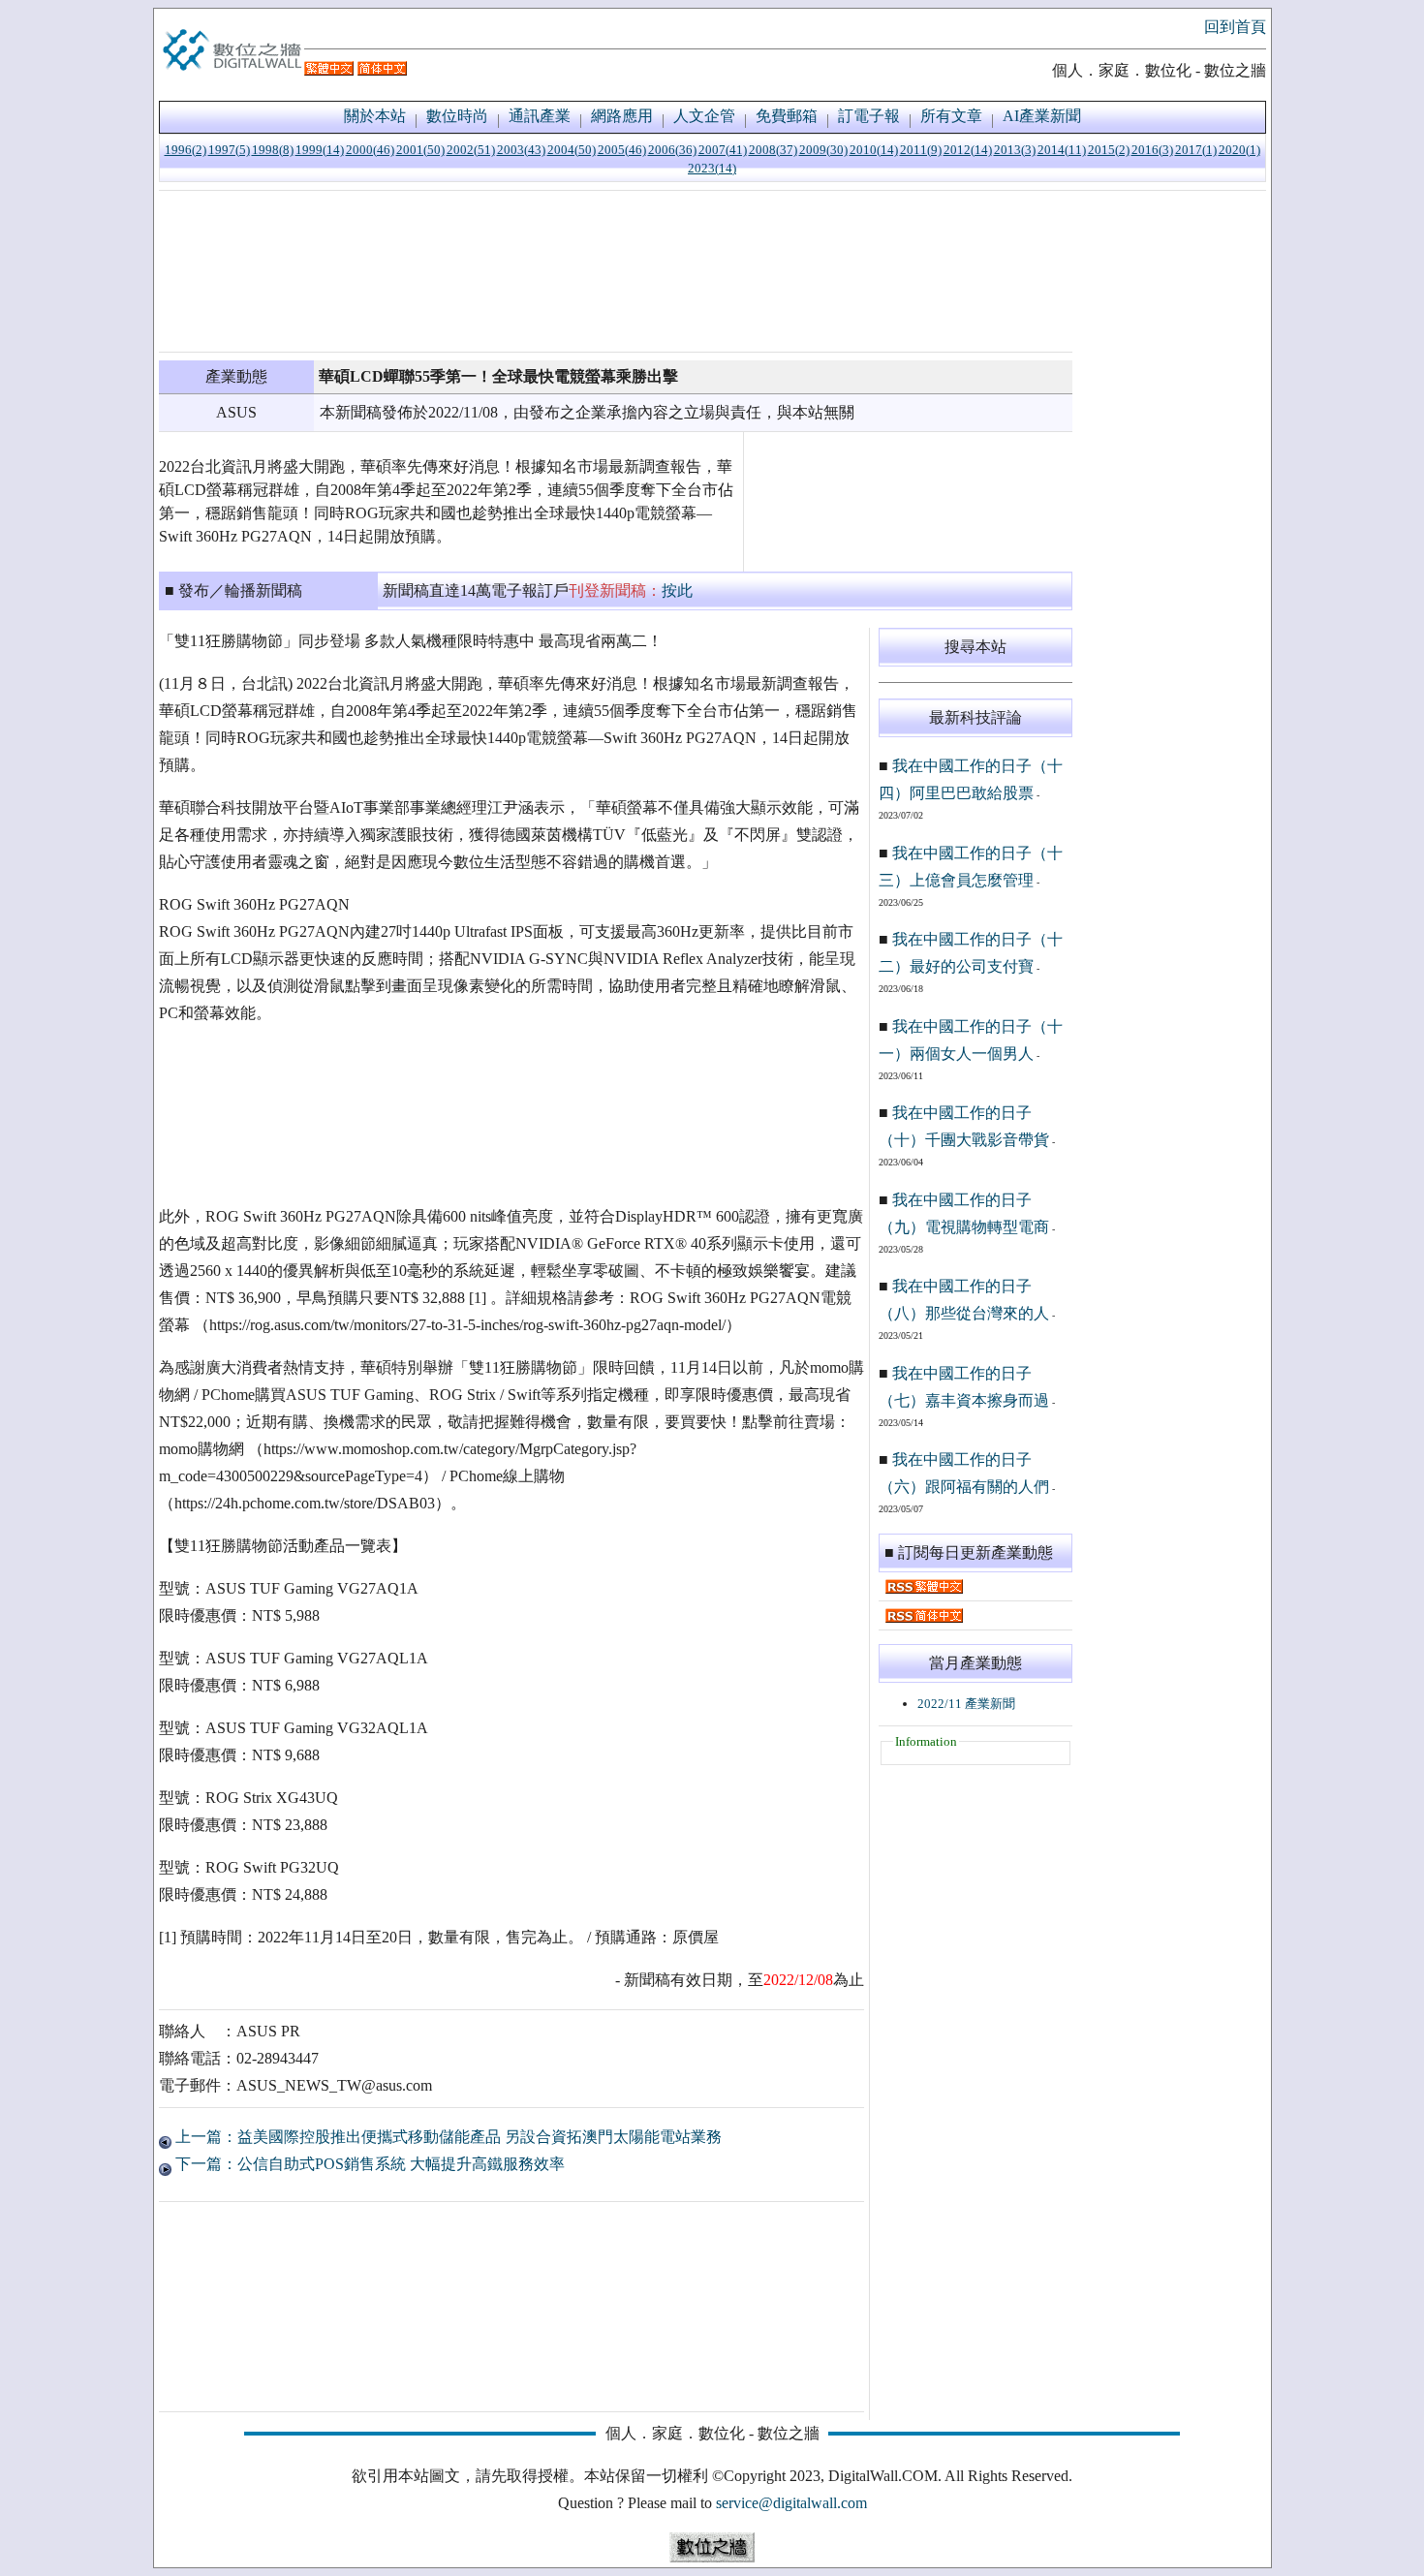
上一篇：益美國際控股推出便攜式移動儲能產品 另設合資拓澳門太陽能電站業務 (447, 2137)
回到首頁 (1235, 27)
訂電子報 (869, 116)
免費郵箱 (787, 116)
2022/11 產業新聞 (966, 1704)
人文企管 (704, 116)
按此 (677, 590)
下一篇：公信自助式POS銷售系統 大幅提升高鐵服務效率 (368, 2164)
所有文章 (951, 116)
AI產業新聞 (1042, 116)
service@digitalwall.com (791, 2503)
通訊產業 (540, 116)
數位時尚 (457, 116)
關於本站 (375, 116)
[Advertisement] (616, 271)
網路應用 (622, 116)
